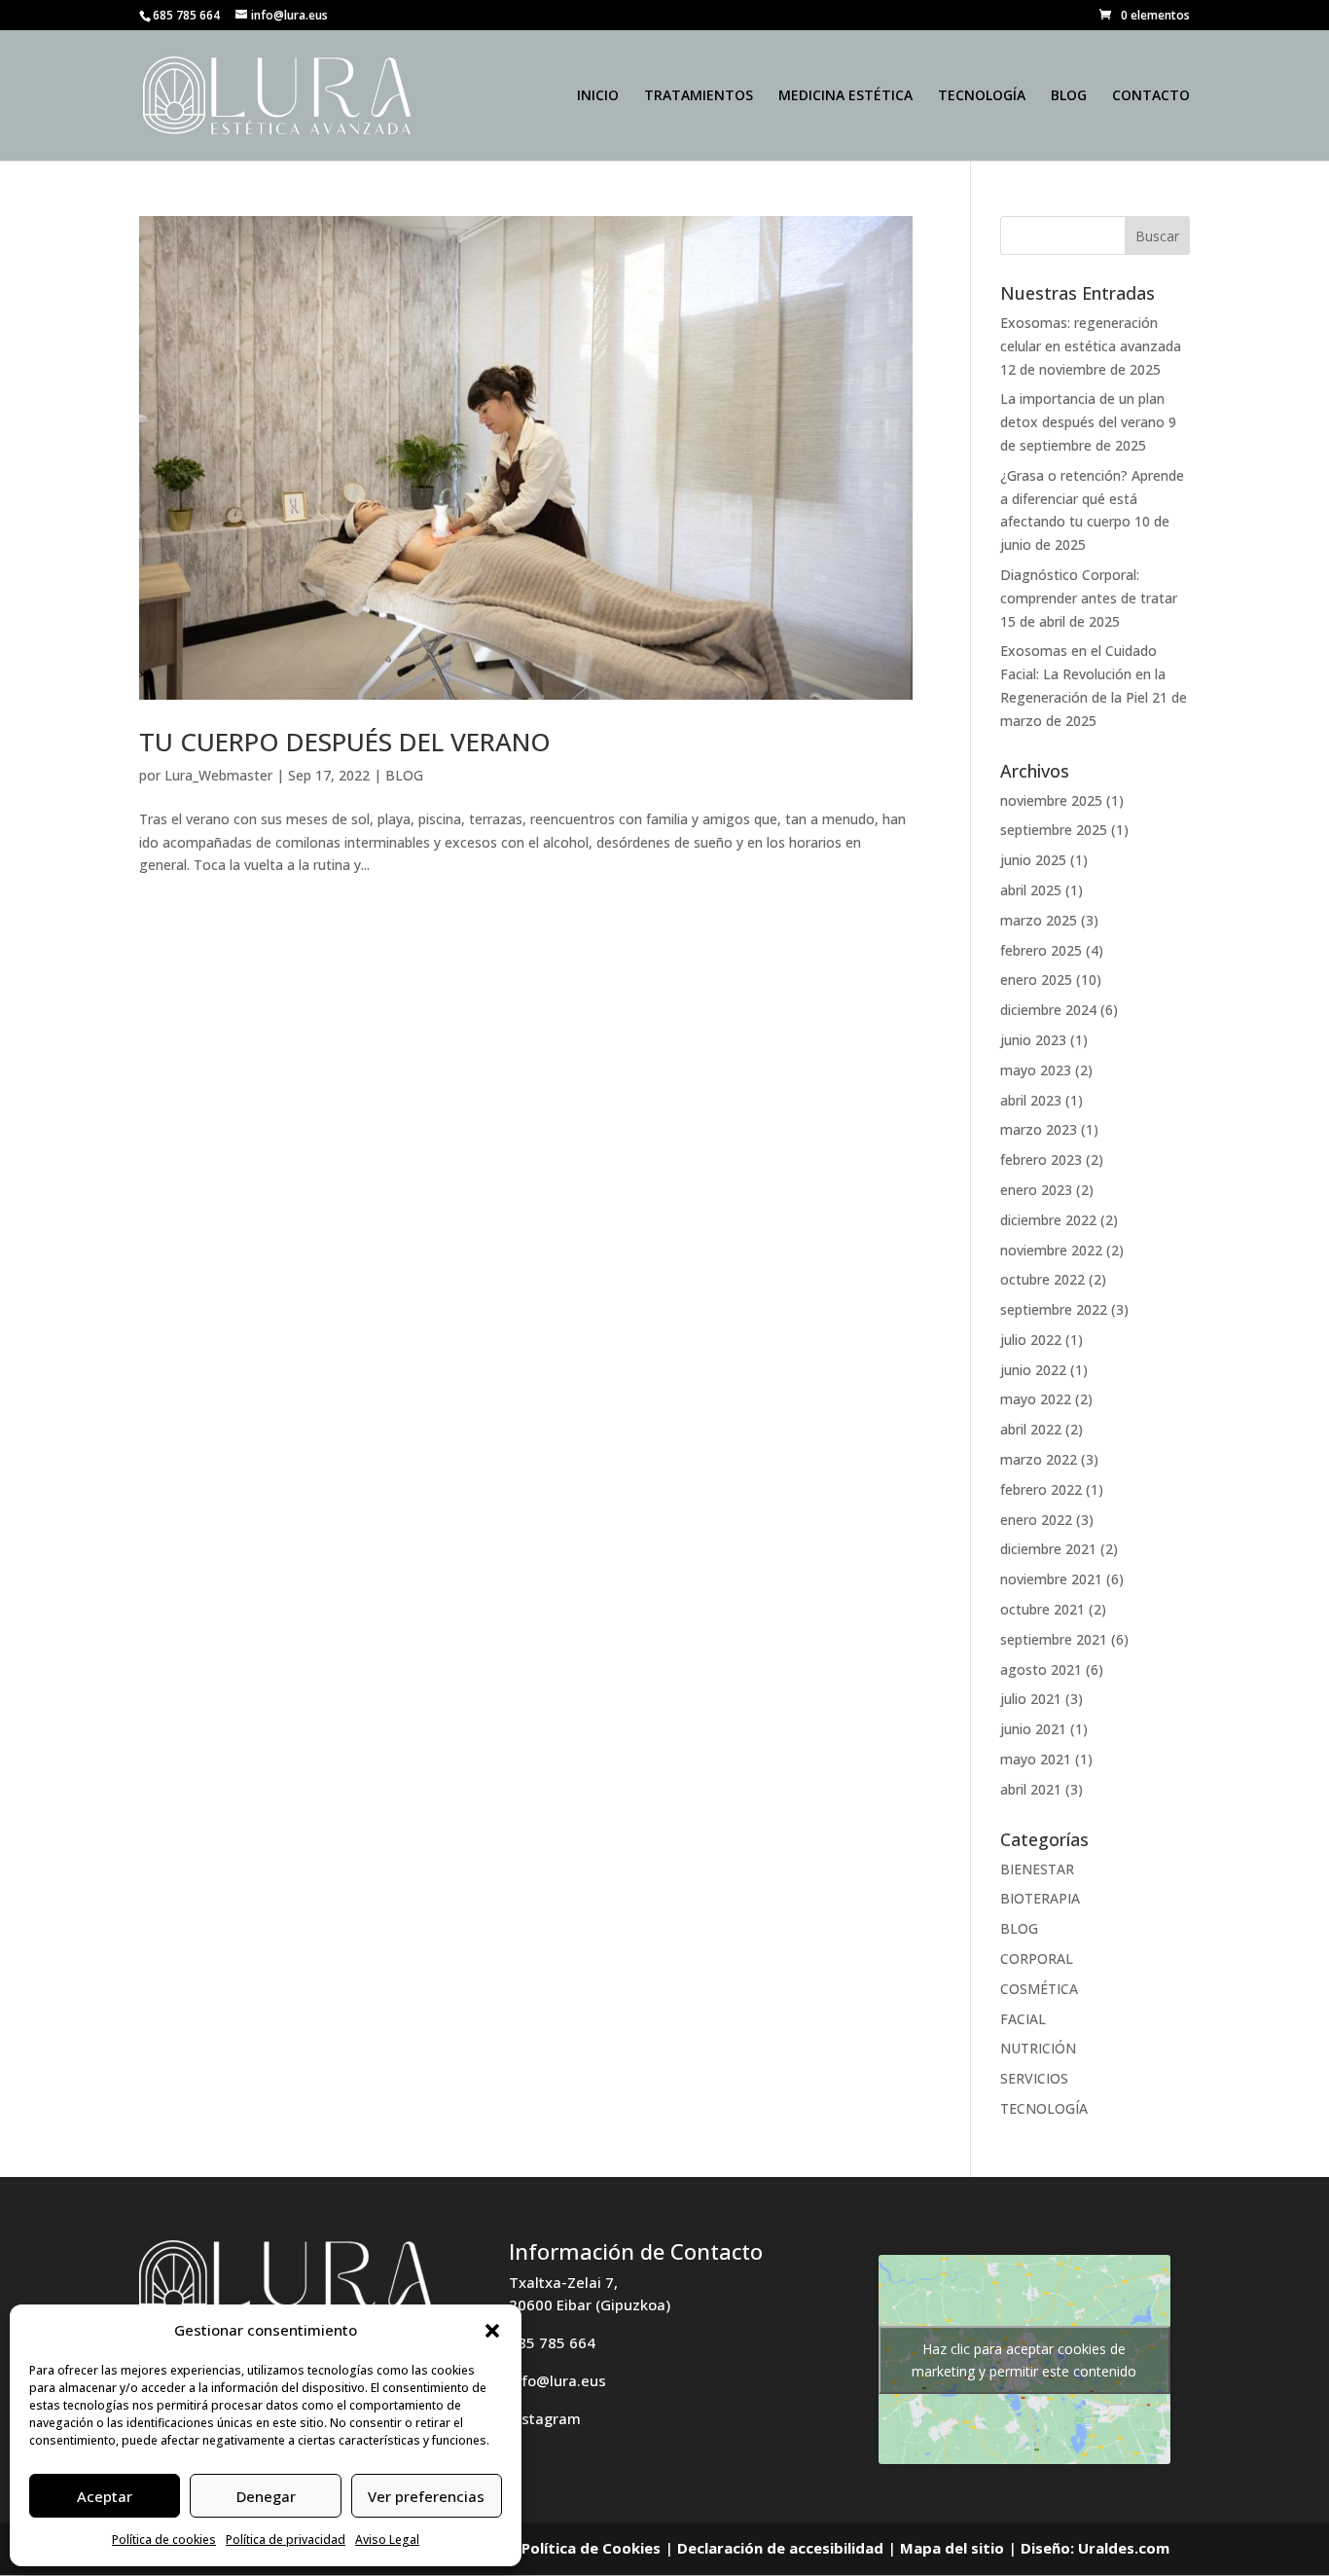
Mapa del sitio (952, 2548)
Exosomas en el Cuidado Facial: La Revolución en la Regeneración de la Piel (1083, 674)
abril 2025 (1031, 890)
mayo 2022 (1036, 1399)
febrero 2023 (1041, 1160)
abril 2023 (1031, 1100)
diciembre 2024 (1048, 1010)
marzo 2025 (1039, 920)
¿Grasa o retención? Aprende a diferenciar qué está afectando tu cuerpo (1092, 499)
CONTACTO (1151, 96)
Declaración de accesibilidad (780, 2548)
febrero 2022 (1041, 1489)
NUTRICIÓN (1038, 2048)
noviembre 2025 (1051, 800)
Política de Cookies (591, 2548)
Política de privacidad (286, 2540)
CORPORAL (1037, 1959)
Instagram (545, 2418)
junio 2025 (1033, 860)
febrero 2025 (1041, 950)
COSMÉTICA (1039, 1989)
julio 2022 (1031, 1340)
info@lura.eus (557, 2380)
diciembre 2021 (1048, 1549)
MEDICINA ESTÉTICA (845, 96)
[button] (492, 2331)
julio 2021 (1031, 1699)
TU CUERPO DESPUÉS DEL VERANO (345, 742)
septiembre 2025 (1054, 830)
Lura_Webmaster (218, 775)
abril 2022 (1031, 1429)
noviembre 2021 (1051, 1579)
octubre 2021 (1042, 1609)
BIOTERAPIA (1040, 1898)
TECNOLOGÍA (982, 96)
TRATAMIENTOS (699, 96)
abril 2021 (1031, 1789)
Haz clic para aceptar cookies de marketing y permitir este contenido (1024, 2360)
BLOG (1069, 96)
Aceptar (105, 2496)
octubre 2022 (1042, 1279)
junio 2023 (1033, 1040)
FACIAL (1023, 2019)
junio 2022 (1033, 1370)
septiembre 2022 (1054, 1309)
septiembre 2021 (1054, 1639)
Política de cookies (164, 2540)
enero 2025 (1036, 980)
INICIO (598, 96)
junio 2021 (1033, 1729)
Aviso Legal (387, 2540)
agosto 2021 (1041, 1669)
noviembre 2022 (1051, 1250)
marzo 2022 (1039, 1459)
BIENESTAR (1037, 1869)
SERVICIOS (1034, 2078)
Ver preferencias (426, 2496)
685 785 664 (552, 2342)
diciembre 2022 (1048, 1220)
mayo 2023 (1036, 1070)
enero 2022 (1036, 1520)
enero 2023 (1036, 1190)
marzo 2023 (1039, 1129)
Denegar (266, 2496)
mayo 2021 (1036, 1759)
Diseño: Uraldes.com (1095, 2548)
